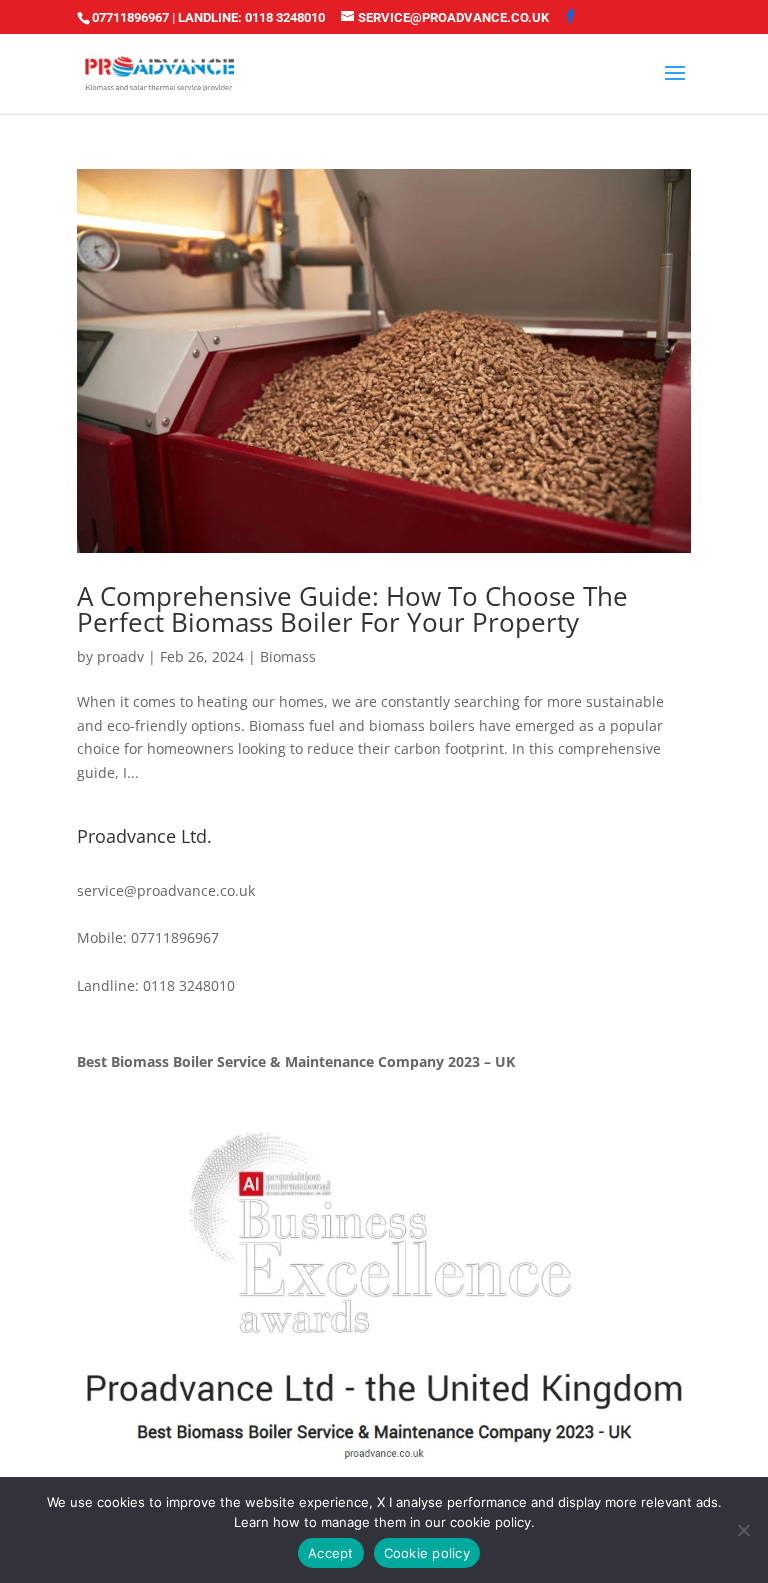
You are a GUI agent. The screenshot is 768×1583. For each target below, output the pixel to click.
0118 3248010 (285, 17)
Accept (331, 1553)
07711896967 (130, 17)
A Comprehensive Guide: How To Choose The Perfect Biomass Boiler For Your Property (352, 609)
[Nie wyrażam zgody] (743, 1530)
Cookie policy (427, 1553)
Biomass (288, 656)
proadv (120, 656)
